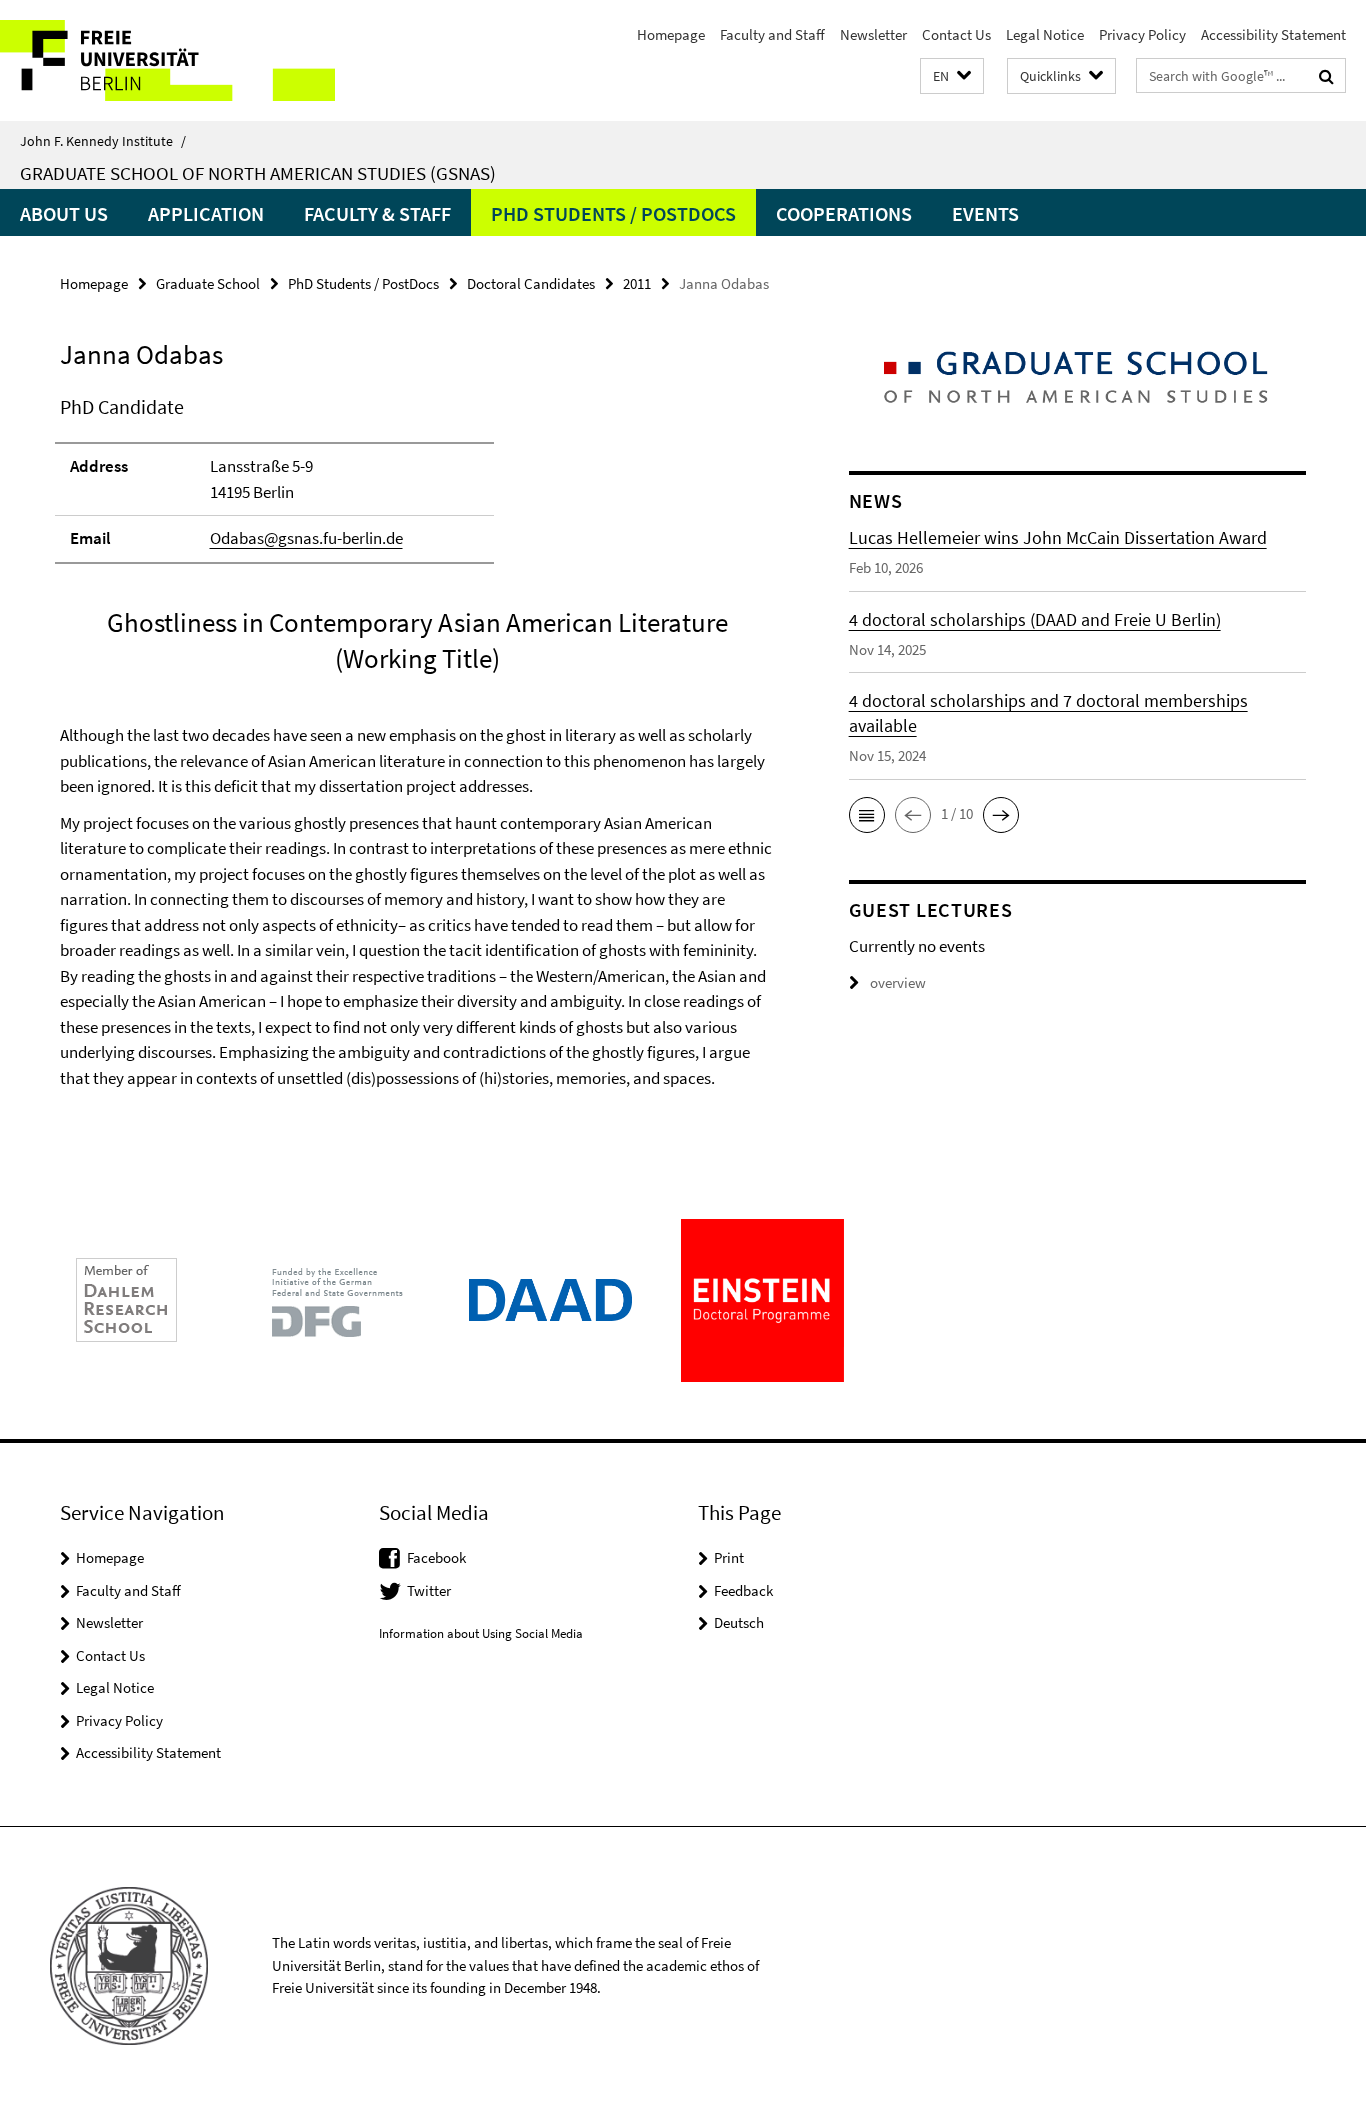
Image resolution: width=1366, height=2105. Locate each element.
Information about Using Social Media (481, 1633)
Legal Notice (1045, 34)
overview (898, 982)
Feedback (743, 1590)
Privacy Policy (1142, 34)
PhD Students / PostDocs (613, 213)
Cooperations (844, 213)
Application (206, 213)
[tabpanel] (417, 760)
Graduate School (208, 283)
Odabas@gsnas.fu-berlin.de (306, 538)
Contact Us (956, 34)
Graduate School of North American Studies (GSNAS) (258, 173)
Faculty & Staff (377, 213)
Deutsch (739, 1622)
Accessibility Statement (1273, 34)
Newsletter (873, 34)
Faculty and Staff (772, 34)
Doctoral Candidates (531, 283)
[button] (952, 76)
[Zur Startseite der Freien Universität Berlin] (167, 60)
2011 (637, 283)
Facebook (436, 1557)
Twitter (429, 1590)
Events (985, 213)
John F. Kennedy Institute (103, 141)
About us (64, 213)
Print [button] (729, 1557)
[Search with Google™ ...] (1326, 76)
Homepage (671, 34)
